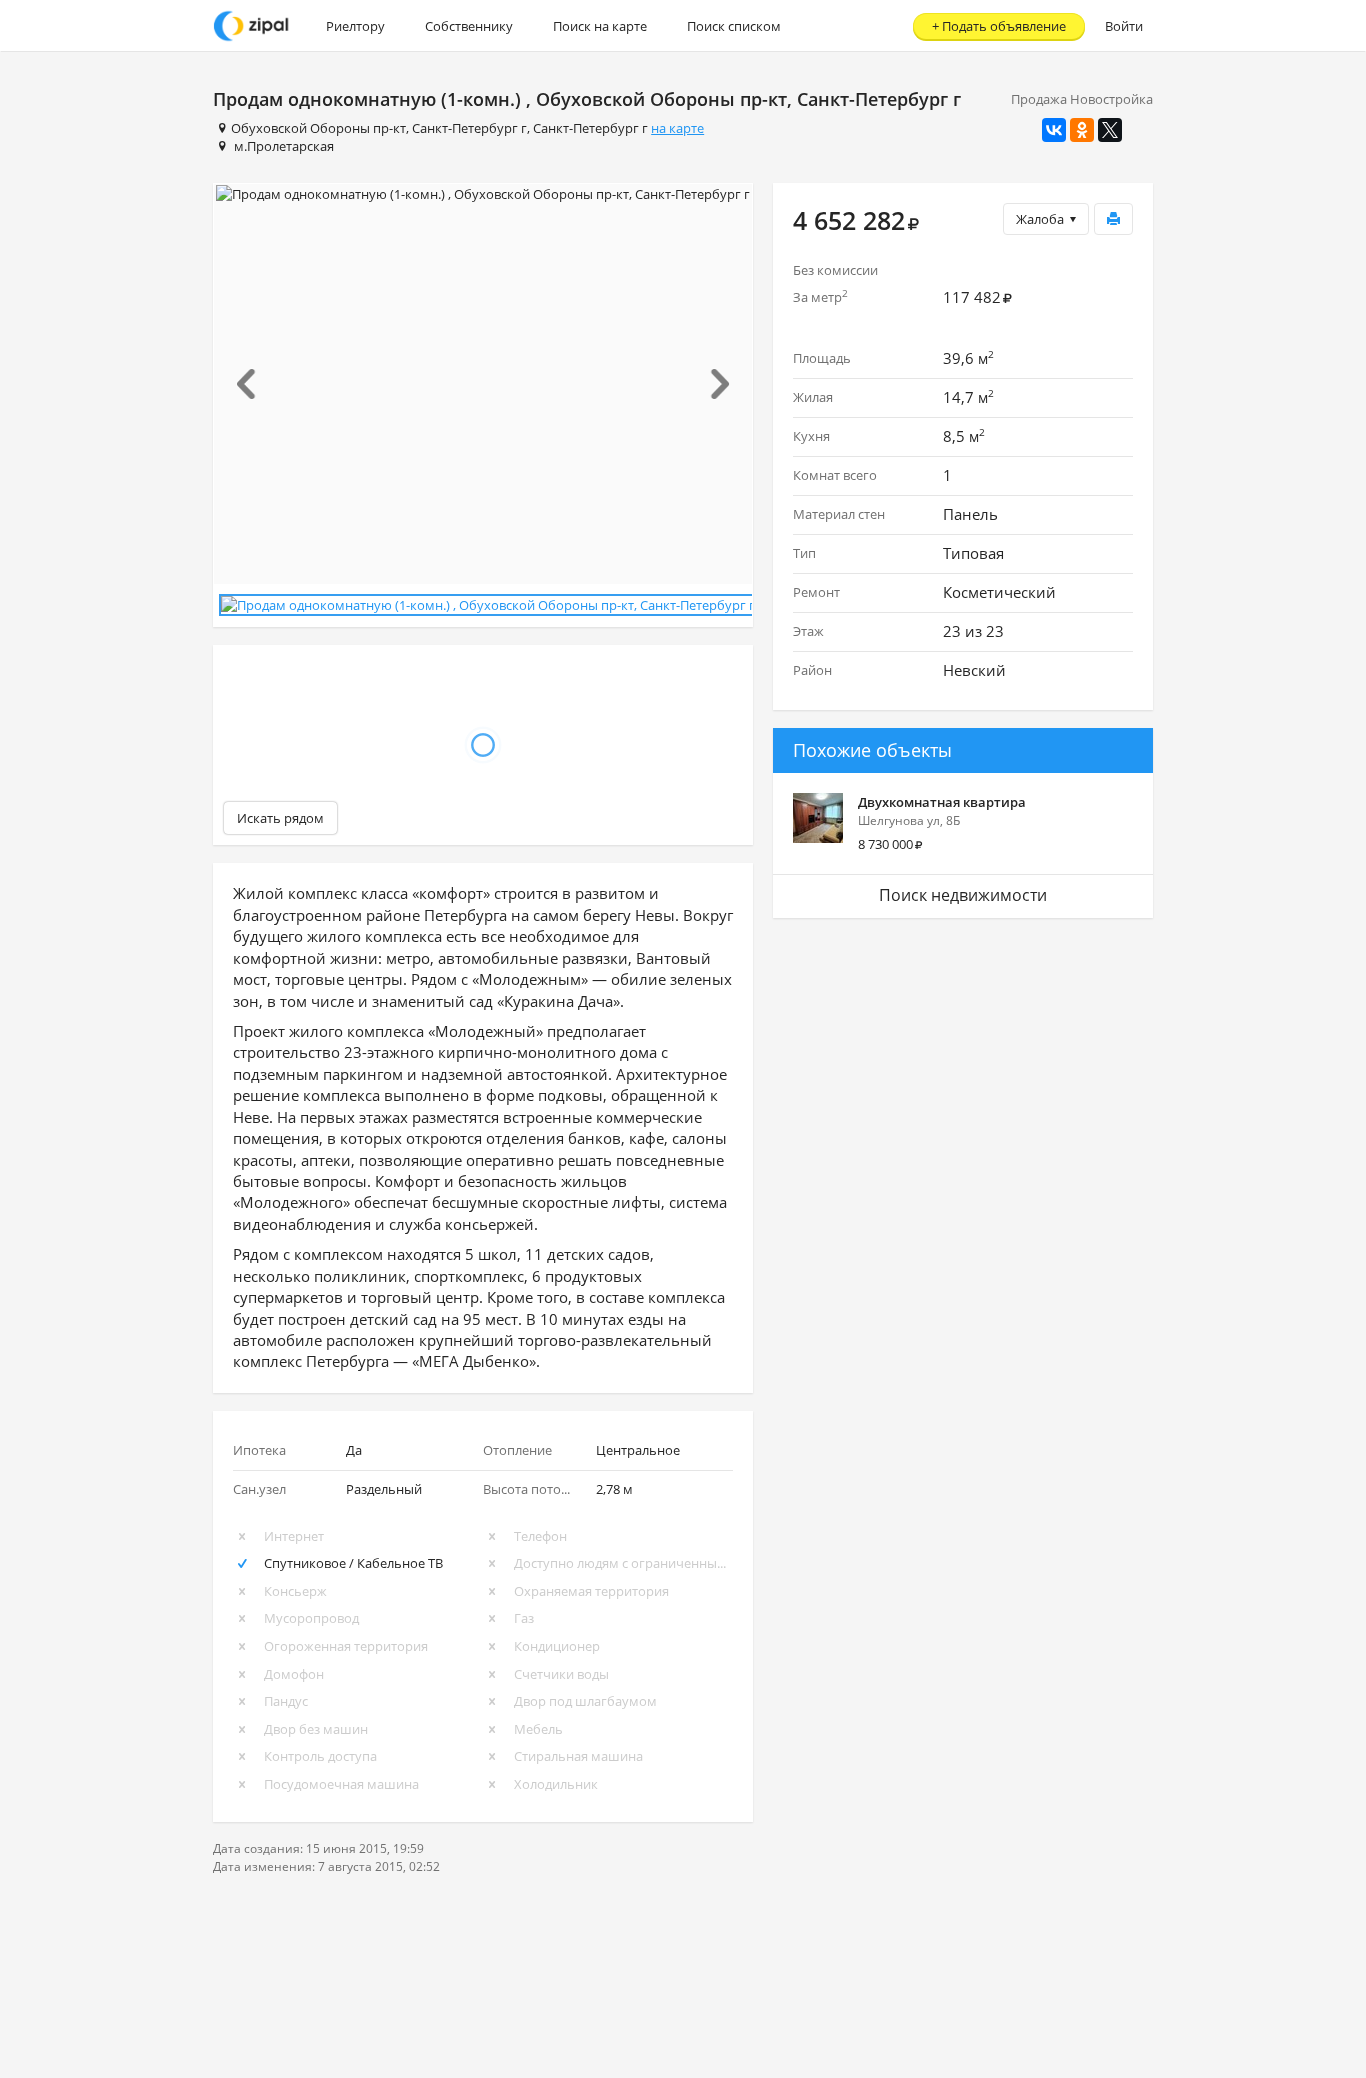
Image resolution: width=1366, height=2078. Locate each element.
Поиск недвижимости (963, 895)
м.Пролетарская (284, 146)
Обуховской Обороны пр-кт (318, 128)
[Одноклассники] (1082, 130)
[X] (1110, 130)
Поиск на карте (600, 26)
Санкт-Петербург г (469, 128)
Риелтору (355, 26)
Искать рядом (280, 818)
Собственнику (469, 26)
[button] (254, 384)
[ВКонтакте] (1054, 130)
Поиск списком (734, 26)
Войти (1124, 26)
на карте (677, 128)
